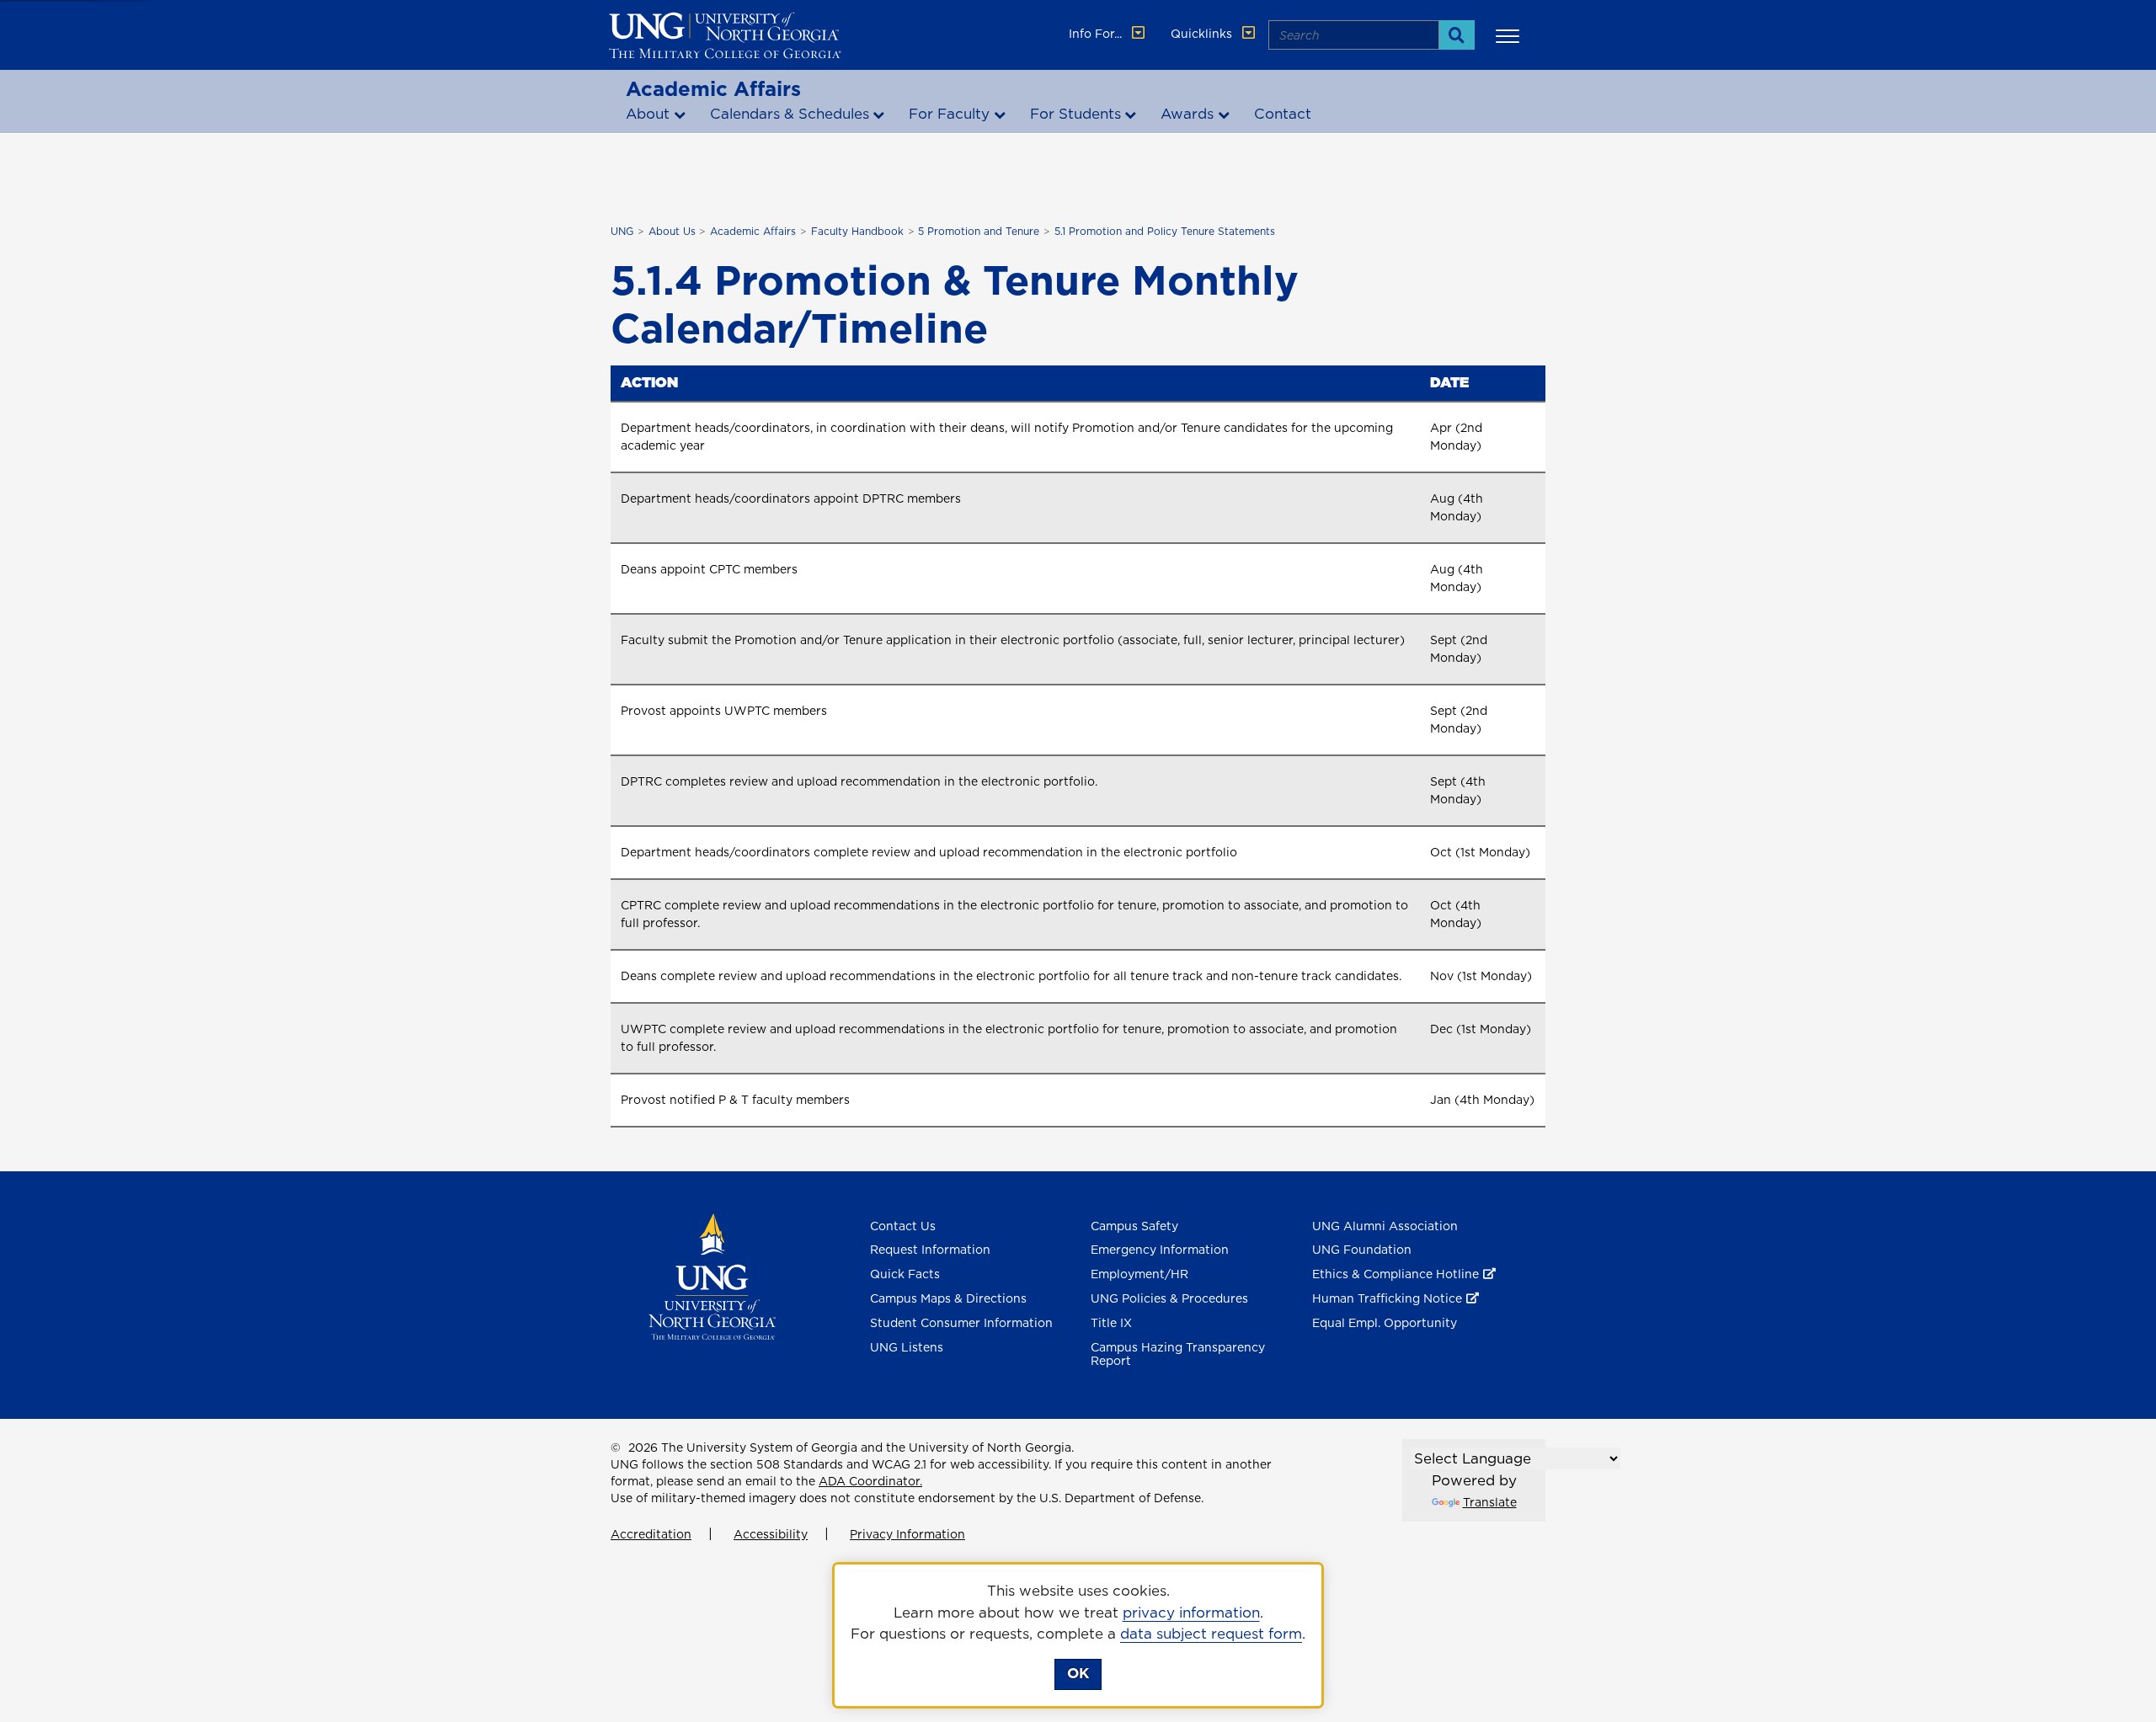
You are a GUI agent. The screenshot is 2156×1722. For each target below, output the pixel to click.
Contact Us (903, 1226)
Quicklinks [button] (1203, 34)
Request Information (930, 1250)
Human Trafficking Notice (1387, 1298)
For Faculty (949, 114)
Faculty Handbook (857, 231)
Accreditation (651, 1534)
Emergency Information (1160, 1250)
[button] (1510, 35)
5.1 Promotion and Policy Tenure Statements (1165, 231)
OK (1078, 1673)
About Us (672, 231)
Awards (1187, 114)
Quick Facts (905, 1274)
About (648, 114)
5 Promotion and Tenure (979, 231)
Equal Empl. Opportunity (1385, 1323)
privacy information (1191, 1613)
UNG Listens (907, 1347)
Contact (1283, 114)
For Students (1075, 114)
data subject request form (1211, 1634)
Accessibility (771, 1534)
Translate (1490, 1502)
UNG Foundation (1362, 1250)
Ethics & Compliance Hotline (1396, 1274)
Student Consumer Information (961, 1323)
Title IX (1111, 1323)
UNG (622, 231)
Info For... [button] (1097, 34)
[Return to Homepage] (712, 1275)
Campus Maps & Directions (948, 1298)
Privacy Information (907, 1534)
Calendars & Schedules (790, 114)
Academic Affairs (713, 88)
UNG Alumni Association (1385, 1226)
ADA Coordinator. (870, 1481)
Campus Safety (1134, 1226)
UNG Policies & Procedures (1169, 1298)
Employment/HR (1139, 1274)
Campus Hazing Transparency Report (1178, 1354)
